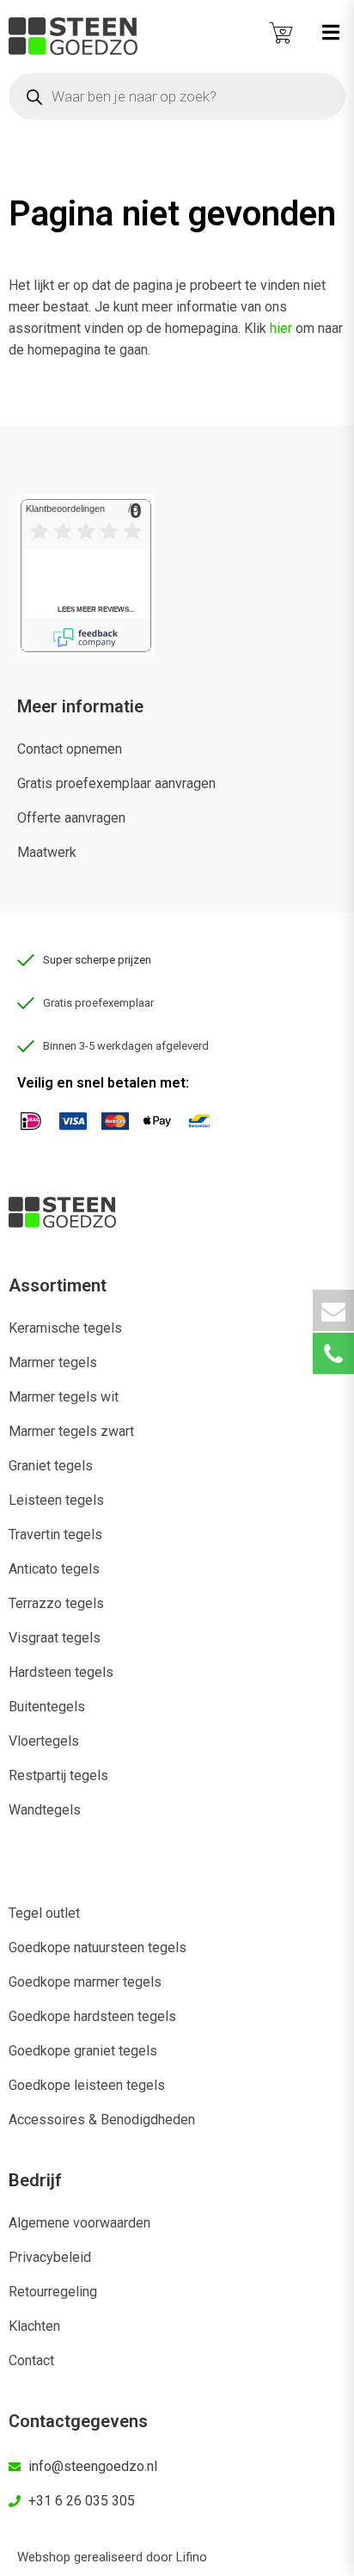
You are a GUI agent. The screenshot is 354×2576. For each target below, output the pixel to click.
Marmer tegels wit (64, 1397)
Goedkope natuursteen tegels (98, 1947)
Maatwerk (47, 852)
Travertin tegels (55, 1535)
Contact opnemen (70, 749)
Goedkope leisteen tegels (87, 2085)
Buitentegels (47, 1707)
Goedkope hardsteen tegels (92, 2016)
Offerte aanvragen (71, 818)
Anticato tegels (54, 1569)
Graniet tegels (51, 1466)
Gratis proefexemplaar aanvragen (116, 783)
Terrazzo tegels (56, 1603)
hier (281, 328)
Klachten (34, 2326)
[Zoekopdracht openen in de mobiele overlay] (177, 96)
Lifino (192, 2557)
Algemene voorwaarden (79, 2223)
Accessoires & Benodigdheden (102, 2120)
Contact (31, 2360)
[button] (330, 32)
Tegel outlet (44, 1913)
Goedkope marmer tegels (85, 1982)
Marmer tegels (53, 1362)
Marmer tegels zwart (71, 1431)
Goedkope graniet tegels (83, 2051)
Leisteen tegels (56, 1500)
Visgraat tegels (55, 1638)
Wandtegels (45, 1810)
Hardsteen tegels (61, 1672)
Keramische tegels (65, 1328)
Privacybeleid (50, 2257)
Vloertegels (44, 1741)
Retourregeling (53, 2292)
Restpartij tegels (58, 1775)
